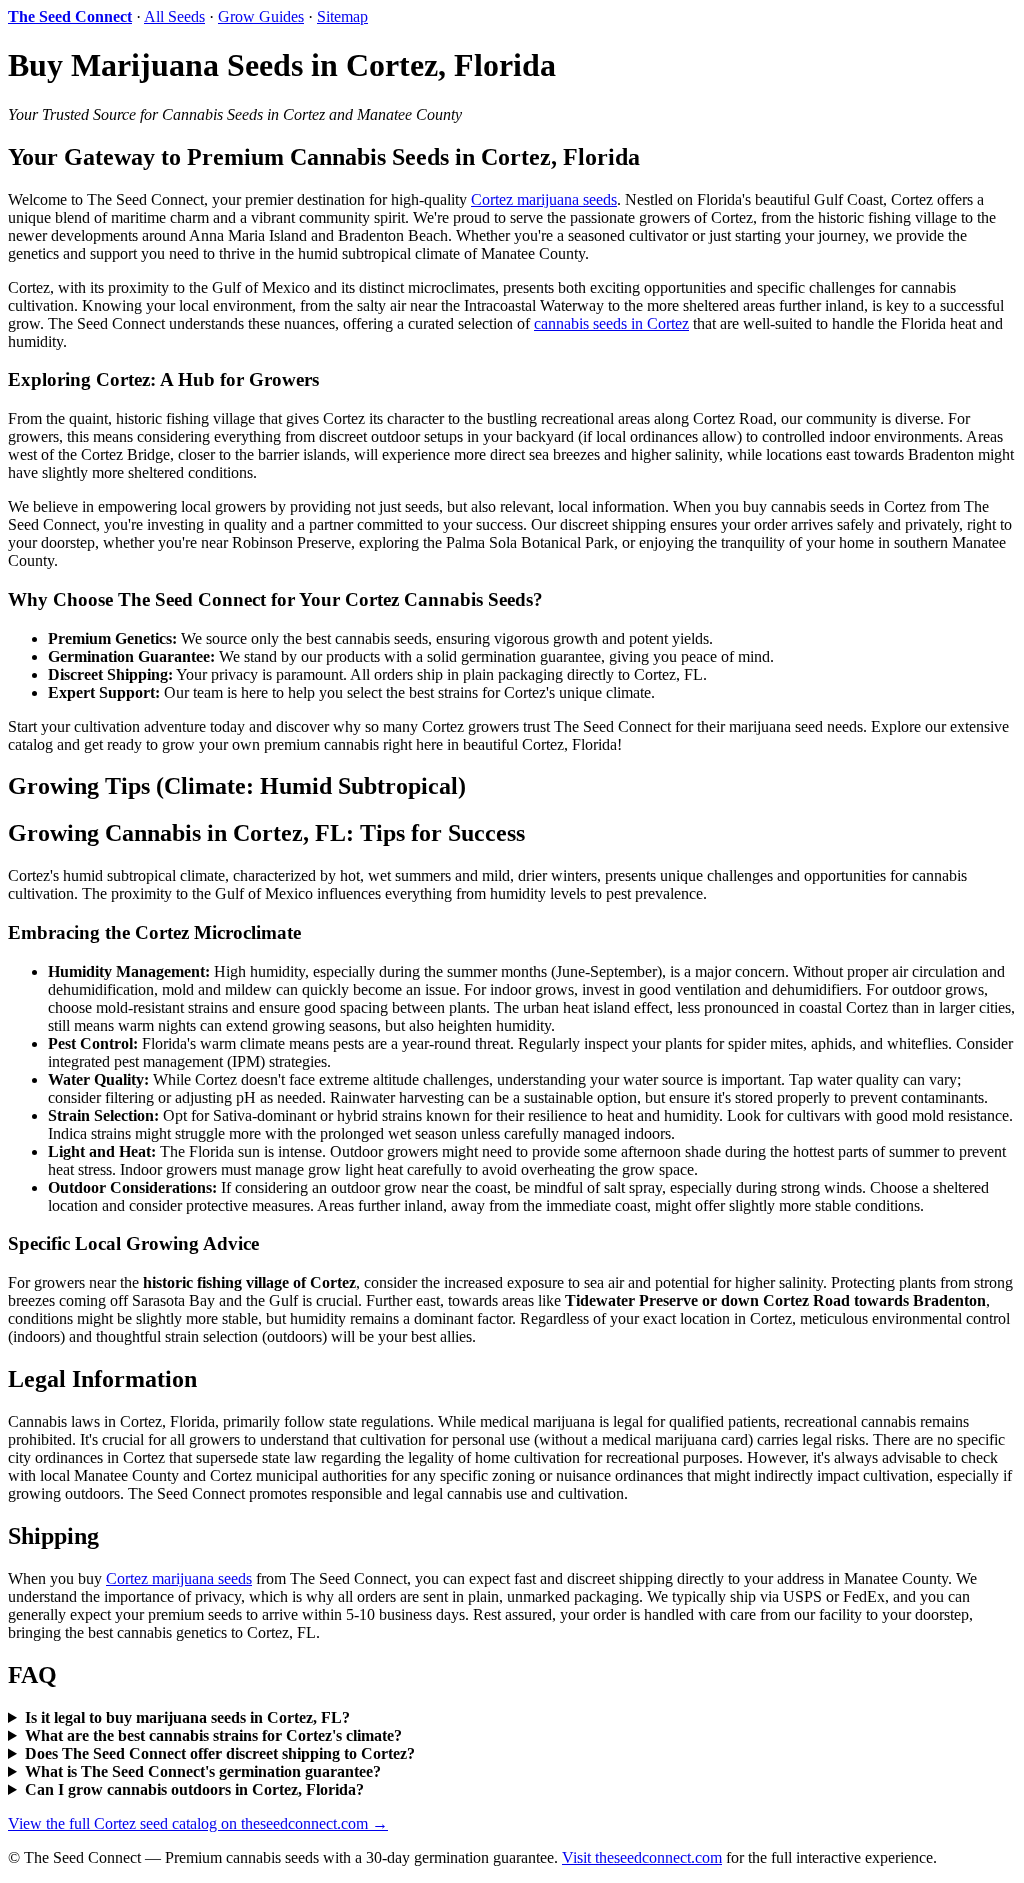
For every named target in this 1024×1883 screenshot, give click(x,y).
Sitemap (342, 16)
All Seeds (174, 16)
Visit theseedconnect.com (642, 1857)
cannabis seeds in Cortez (611, 323)
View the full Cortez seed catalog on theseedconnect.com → (198, 1823)
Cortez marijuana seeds (544, 199)
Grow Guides (261, 16)
